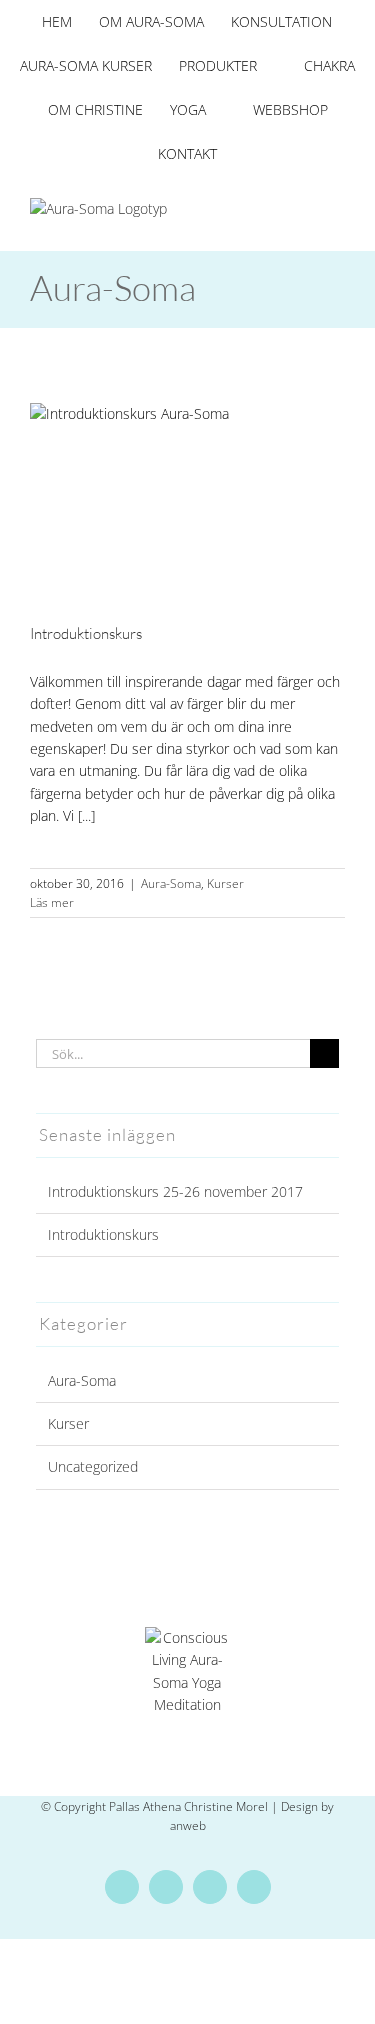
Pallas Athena (146, 1806)
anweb (188, 1825)
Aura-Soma (171, 883)
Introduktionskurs (86, 633)
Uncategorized (93, 1466)
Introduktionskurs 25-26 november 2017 (175, 1191)
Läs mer (52, 902)
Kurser (225, 883)
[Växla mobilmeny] (337, 208)
